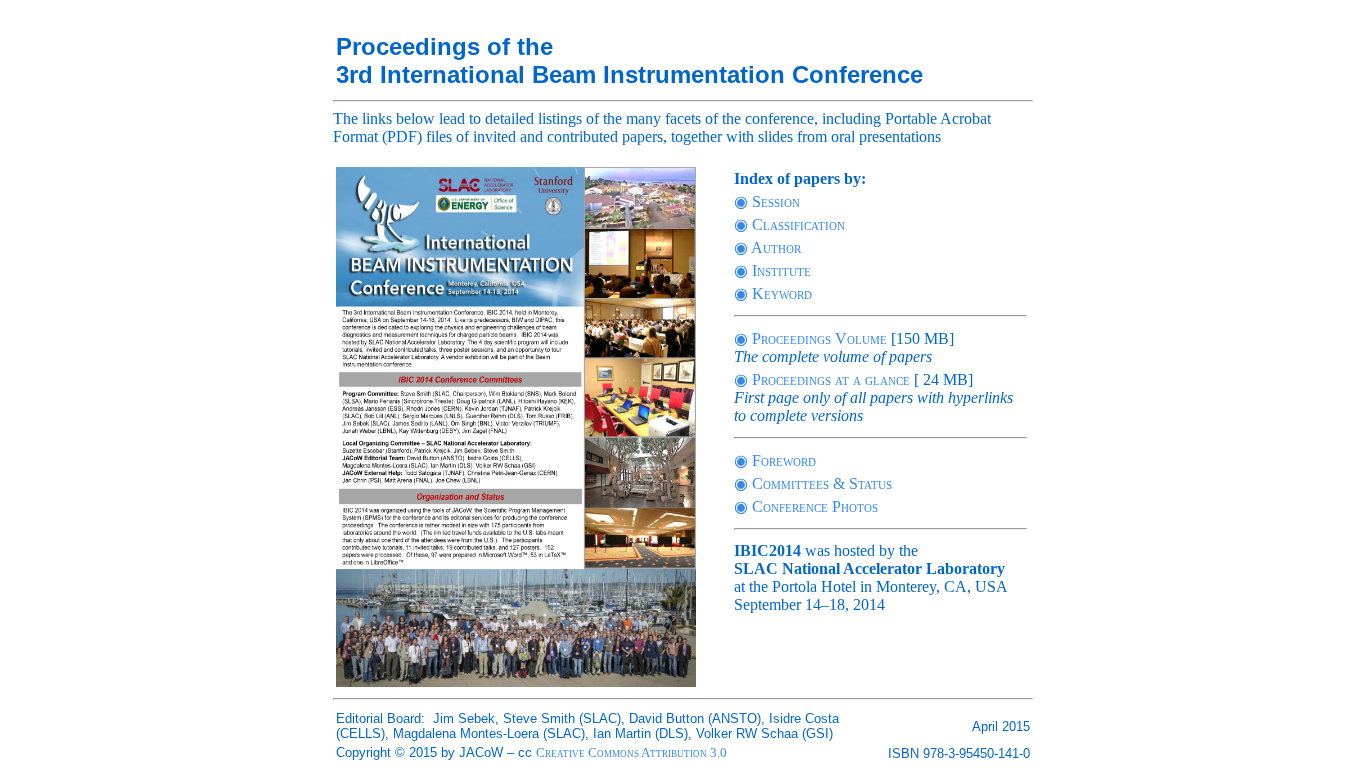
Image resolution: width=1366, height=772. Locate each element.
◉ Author (767, 247)
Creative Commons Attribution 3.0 (631, 752)
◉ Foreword (775, 460)
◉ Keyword (773, 293)
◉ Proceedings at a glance (822, 379)
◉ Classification (789, 224)
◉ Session (767, 201)
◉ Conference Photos (806, 506)
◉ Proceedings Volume (810, 338)
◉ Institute (772, 270)
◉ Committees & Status (813, 483)
